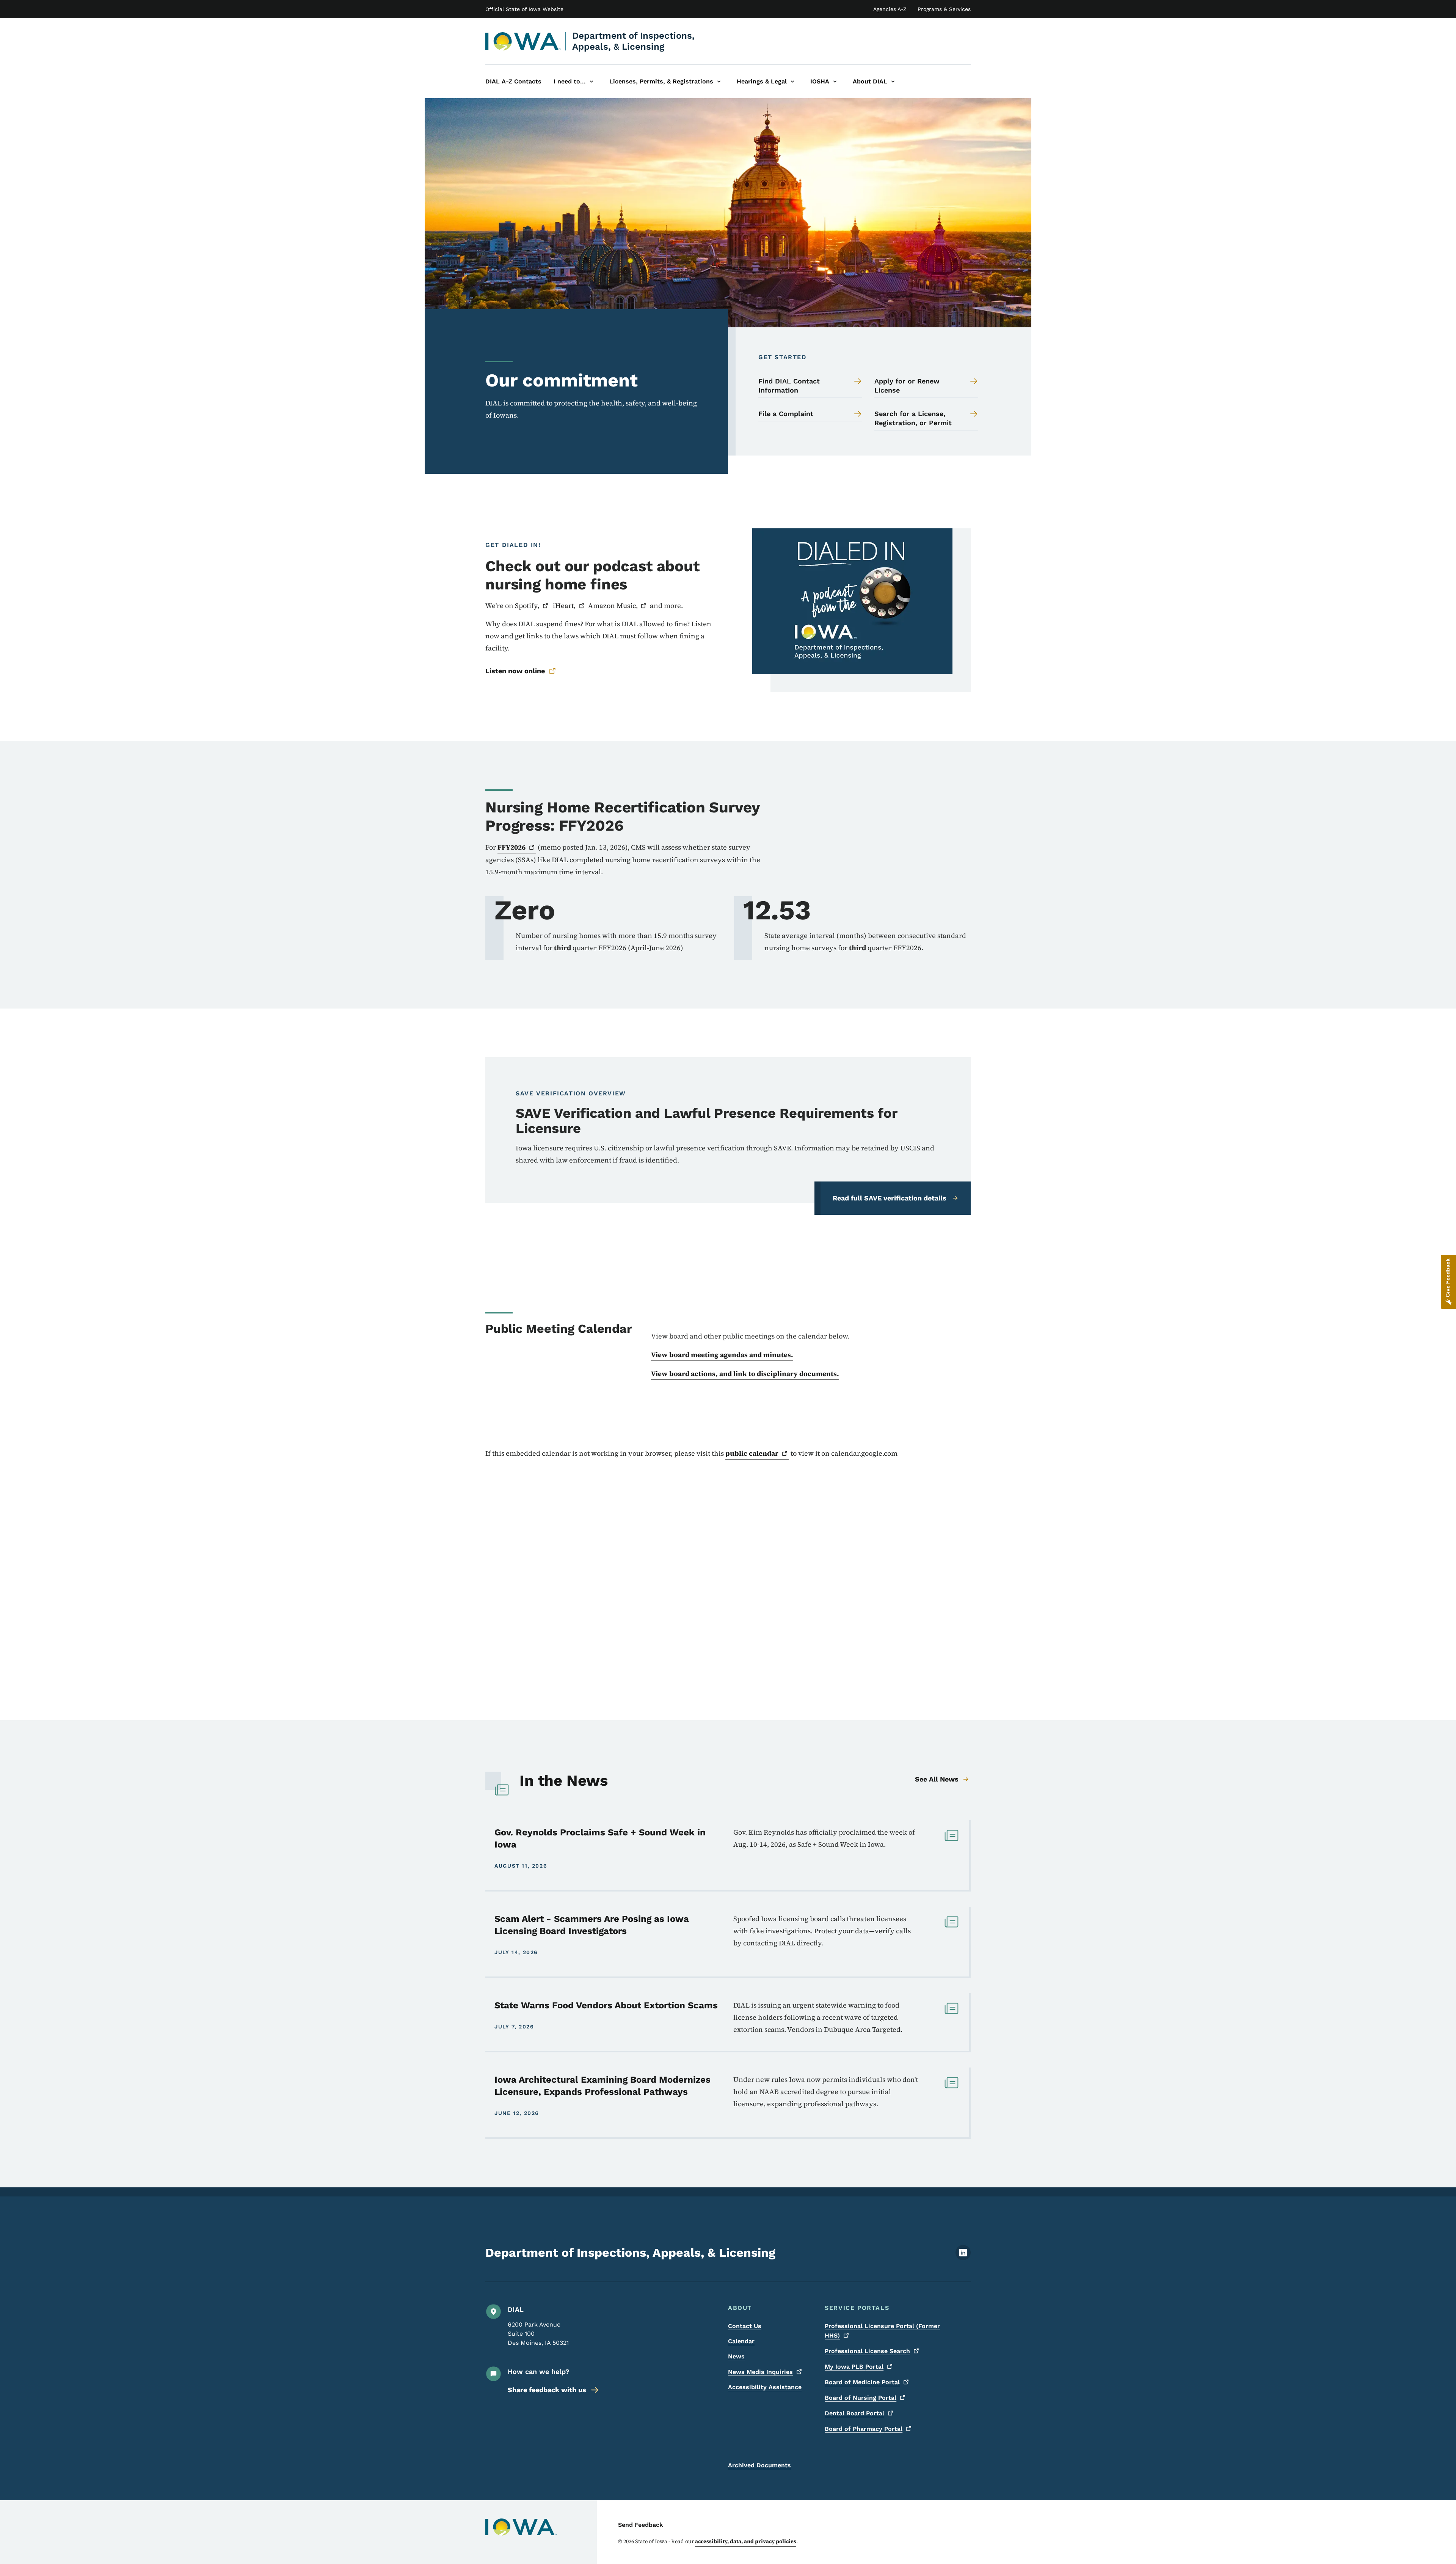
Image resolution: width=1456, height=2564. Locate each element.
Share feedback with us (547, 2390)
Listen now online (515, 671)
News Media (760, 2372)
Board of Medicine (862, 2382)
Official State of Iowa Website (524, 9)
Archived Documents (759, 2465)
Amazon (613, 606)
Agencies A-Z (890, 9)
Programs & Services (944, 9)
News (736, 2356)
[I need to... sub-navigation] (591, 82)
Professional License (867, 2351)
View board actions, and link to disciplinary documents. (745, 1374)
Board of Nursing (861, 2398)
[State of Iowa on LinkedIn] (963, 2258)
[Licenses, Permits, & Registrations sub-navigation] (719, 82)
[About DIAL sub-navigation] (893, 82)
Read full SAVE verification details (890, 1198)
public (752, 1453)
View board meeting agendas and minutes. (722, 1355)
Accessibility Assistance (765, 2387)
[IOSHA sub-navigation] (835, 82)
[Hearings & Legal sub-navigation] (792, 82)
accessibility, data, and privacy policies (746, 2541)
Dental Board (854, 2413)
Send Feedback (641, 2525)
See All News (937, 1779)
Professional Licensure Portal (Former (882, 2331)
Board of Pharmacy (864, 2429)
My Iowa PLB (854, 2367)
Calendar (741, 2341)
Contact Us (745, 2326)
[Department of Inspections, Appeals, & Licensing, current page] (523, 41)
